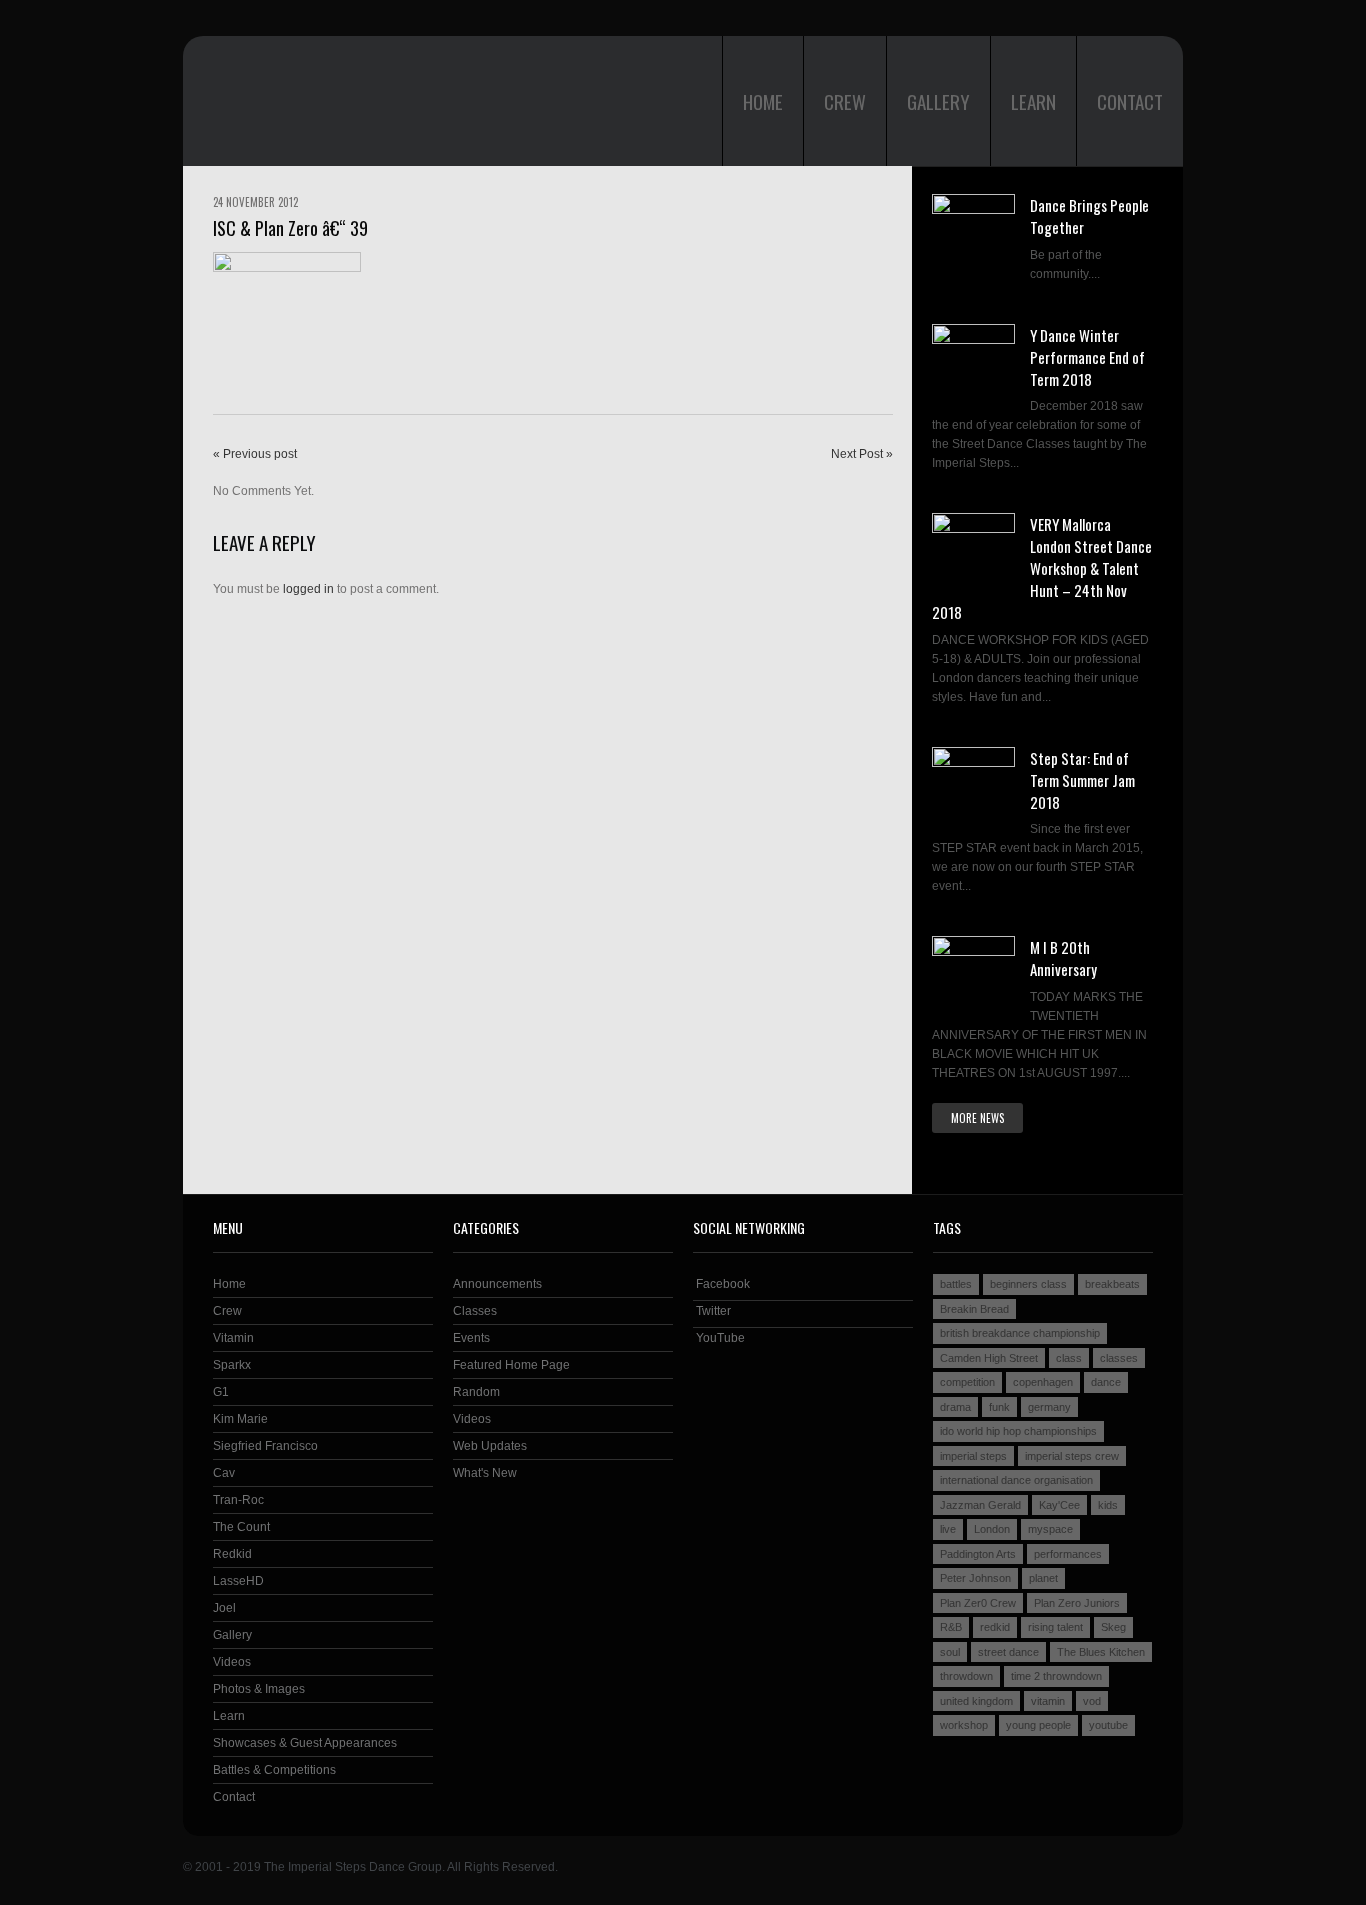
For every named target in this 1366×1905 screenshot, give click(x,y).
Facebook (721, 1284)
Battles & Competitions (274, 1770)
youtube (1108, 1725)
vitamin (1048, 1701)
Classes (475, 1311)
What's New (485, 1473)
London (992, 1529)
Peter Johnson (975, 1578)
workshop (964, 1725)
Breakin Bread (974, 1309)
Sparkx (232, 1365)
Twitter (712, 1311)
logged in (308, 589)
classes (1119, 1358)
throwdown (966, 1676)
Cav (224, 1473)
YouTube (719, 1338)
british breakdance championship (1020, 1333)
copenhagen (1043, 1382)
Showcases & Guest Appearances (305, 1743)
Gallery (938, 101)
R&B (951, 1627)
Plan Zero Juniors (1077, 1603)
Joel (224, 1608)
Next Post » (862, 454)
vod (1092, 1701)
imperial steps (973, 1456)
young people (1038, 1725)
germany (1049, 1407)
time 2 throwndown (1056, 1676)
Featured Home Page (511, 1365)
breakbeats (1112, 1284)
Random (476, 1392)
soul (950, 1652)
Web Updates (490, 1446)
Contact (1130, 101)
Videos (232, 1662)
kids (1108, 1505)
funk (999, 1407)
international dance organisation (1016, 1480)
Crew (845, 101)
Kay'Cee (1059, 1505)
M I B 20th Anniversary (1063, 958)
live (948, 1529)
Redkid (232, 1554)
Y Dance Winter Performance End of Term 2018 (1087, 357)
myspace (1050, 1529)
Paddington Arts (978, 1554)
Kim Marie (240, 1419)
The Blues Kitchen (1101, 1652)
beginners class (1028, 1284)
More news (977, 1118)
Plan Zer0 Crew (978, 1603)
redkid (995, 1627)
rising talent (1055, 1627)
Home (763, 101)
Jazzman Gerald (980, 1505)
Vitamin (233, 1338)
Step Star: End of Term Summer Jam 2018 (1082, 780)
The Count (241, 1527)
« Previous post (255, 454)
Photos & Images (259, 1689)
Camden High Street (989, 1358)
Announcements (497, 1284)
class (1069, 1358)
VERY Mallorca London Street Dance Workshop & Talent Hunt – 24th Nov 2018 (1042, 568)
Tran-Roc (238, 1500)
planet (1043, 1578)
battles (956, 1284)
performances (1068, 1554)
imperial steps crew (1072, 1456)
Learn (1033, 101)
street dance (1008, 1652)
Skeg (1113, 1627)
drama (955, 1407)
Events (471, 1338)
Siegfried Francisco (265, 1446)
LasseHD (238, 1581)
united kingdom (976, 1701)
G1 (221, 1392)
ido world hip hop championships (1018, 1431)
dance (1106, 1382)
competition (967, 1382)
